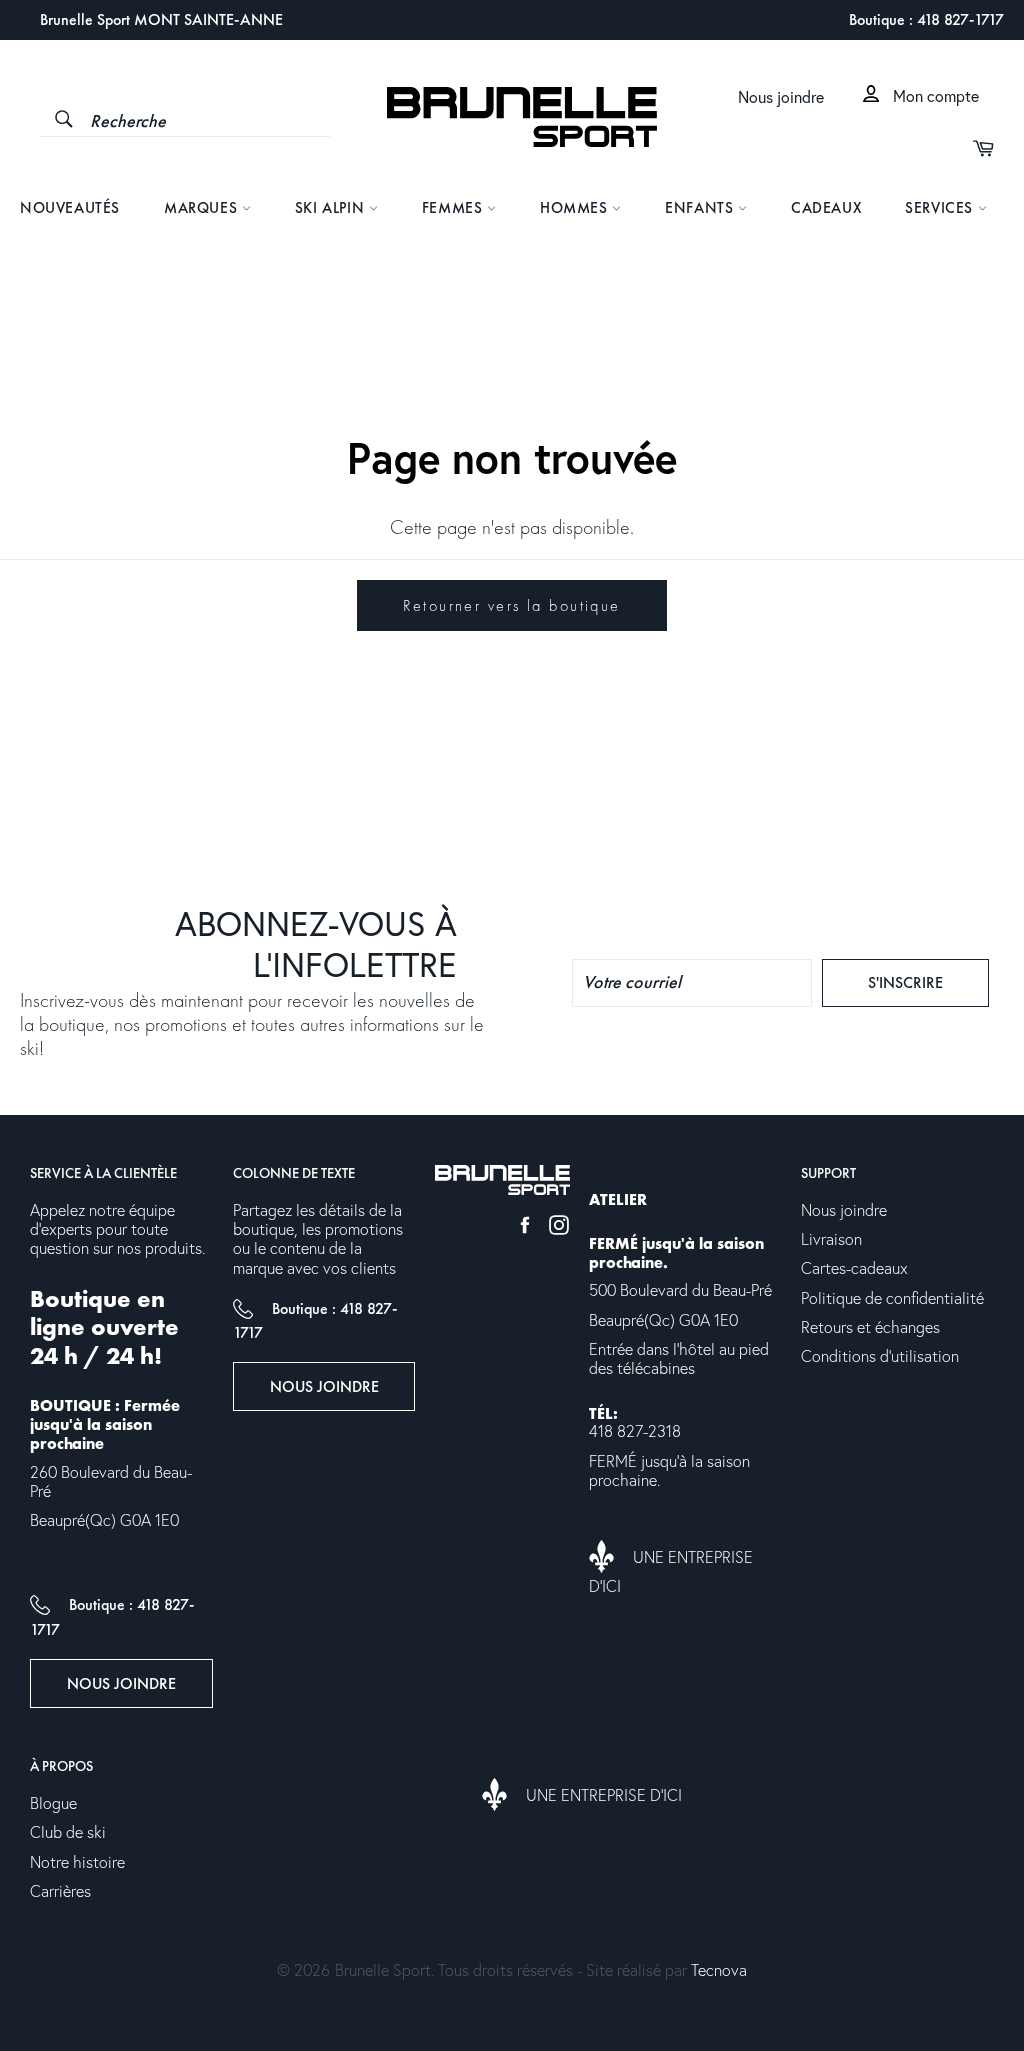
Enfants (701, 208)
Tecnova (719, 1971)
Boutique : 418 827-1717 (926, 19)
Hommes (576, 208)
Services (941, 208)
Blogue (53, 1804)
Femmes (454, 208)
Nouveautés (70, 208)
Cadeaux (826, 208)
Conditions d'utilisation (880, 1357)
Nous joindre (781, 98)
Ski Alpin (332, 208)
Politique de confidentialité (892, 1299)
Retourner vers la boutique (511, 605)
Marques (203, 208)
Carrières (60, 1892)
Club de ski (68, 1833)
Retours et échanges (870, 1328)
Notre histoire (77, 1863)
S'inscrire (928, 982)
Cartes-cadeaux (854, 1269)
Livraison (831, 1240)
